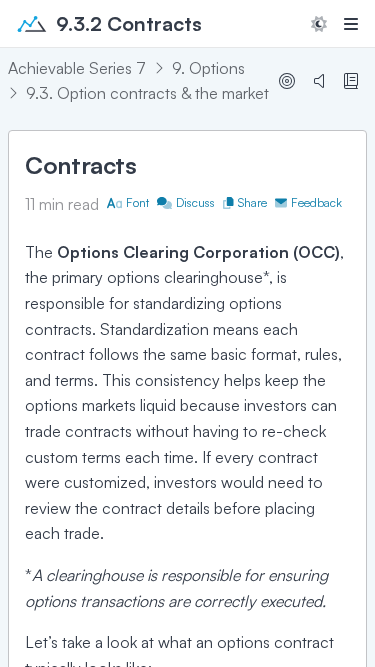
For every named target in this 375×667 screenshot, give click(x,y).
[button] (319, 24)
